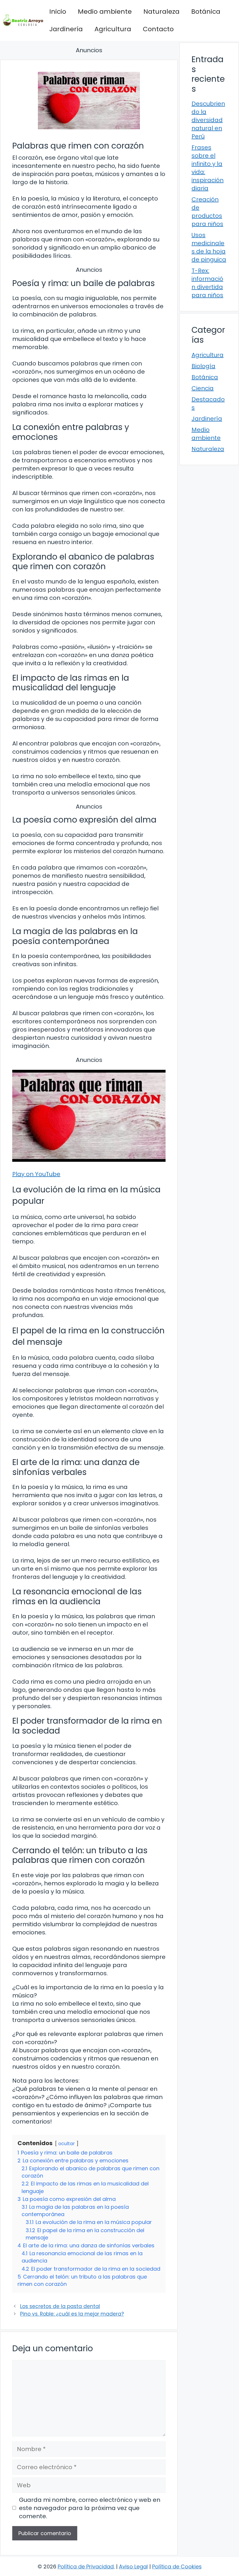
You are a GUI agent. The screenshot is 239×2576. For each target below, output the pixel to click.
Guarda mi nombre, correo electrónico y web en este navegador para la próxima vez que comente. (90, 2508)
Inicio (58, 12)
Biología (203, 366)
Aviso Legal (133, 2567)
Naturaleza (161, 12)
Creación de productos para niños (207, 212)
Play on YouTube (36, 1174)
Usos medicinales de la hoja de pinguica (209, 247)
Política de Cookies (177, 2567)
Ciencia (203, 388)
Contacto (158, 29)
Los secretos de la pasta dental (60, 2306)
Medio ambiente (105, 12)
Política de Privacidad (86, 2567)
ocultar (67, 2144)
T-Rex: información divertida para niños (207, 283)
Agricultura (113, 29)
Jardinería (66, 29)
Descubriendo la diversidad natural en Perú (208, 120)
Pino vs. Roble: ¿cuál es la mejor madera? (72, 2314)
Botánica (206, 12)
